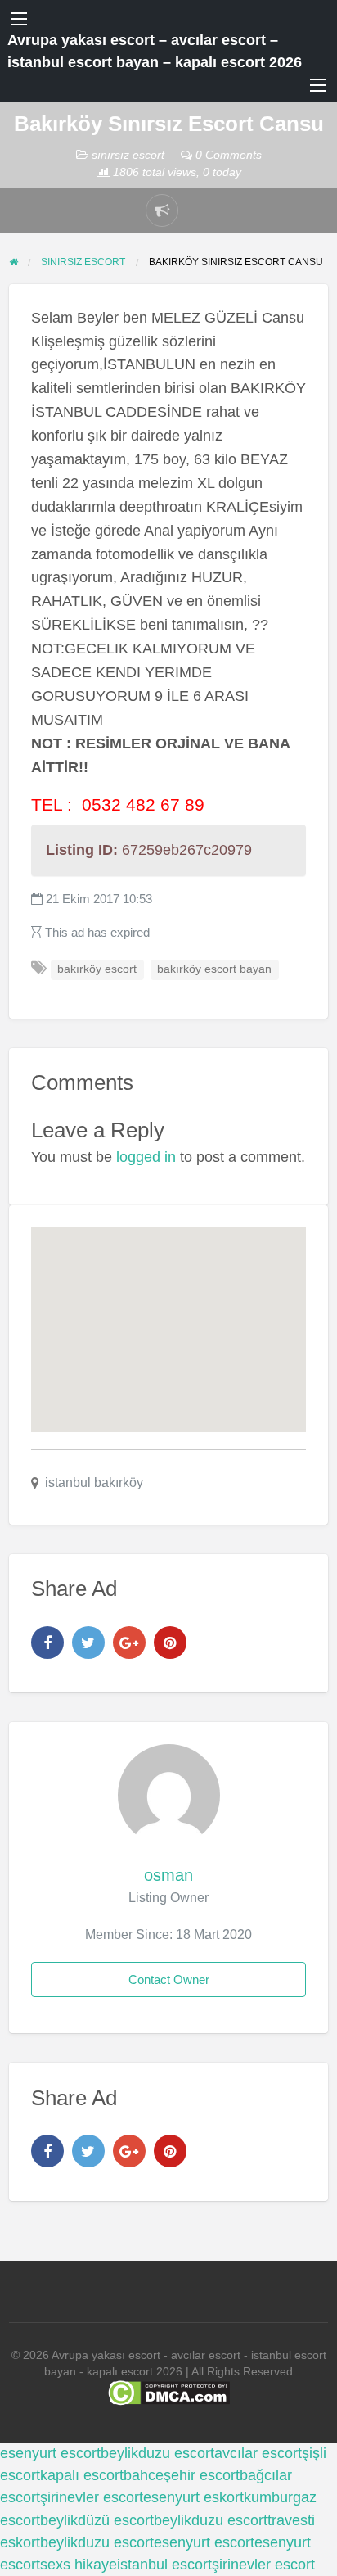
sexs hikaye (79, 2565)
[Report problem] (162, 210)
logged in (146, 1157)
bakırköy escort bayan (214, 969)
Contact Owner (169, 1979)
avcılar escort (258, 2453)
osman (168, 1875)
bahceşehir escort (182, 2475)
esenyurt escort (50, 2453)
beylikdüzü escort (97, 2520)
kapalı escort (82, 2475)
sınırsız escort (128, 155)
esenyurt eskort (193, 2497)
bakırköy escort (97, 969)
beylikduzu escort (157, 2453)
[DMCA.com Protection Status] (169, 2392)
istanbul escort (164, 2565)
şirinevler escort (92, 2497)
